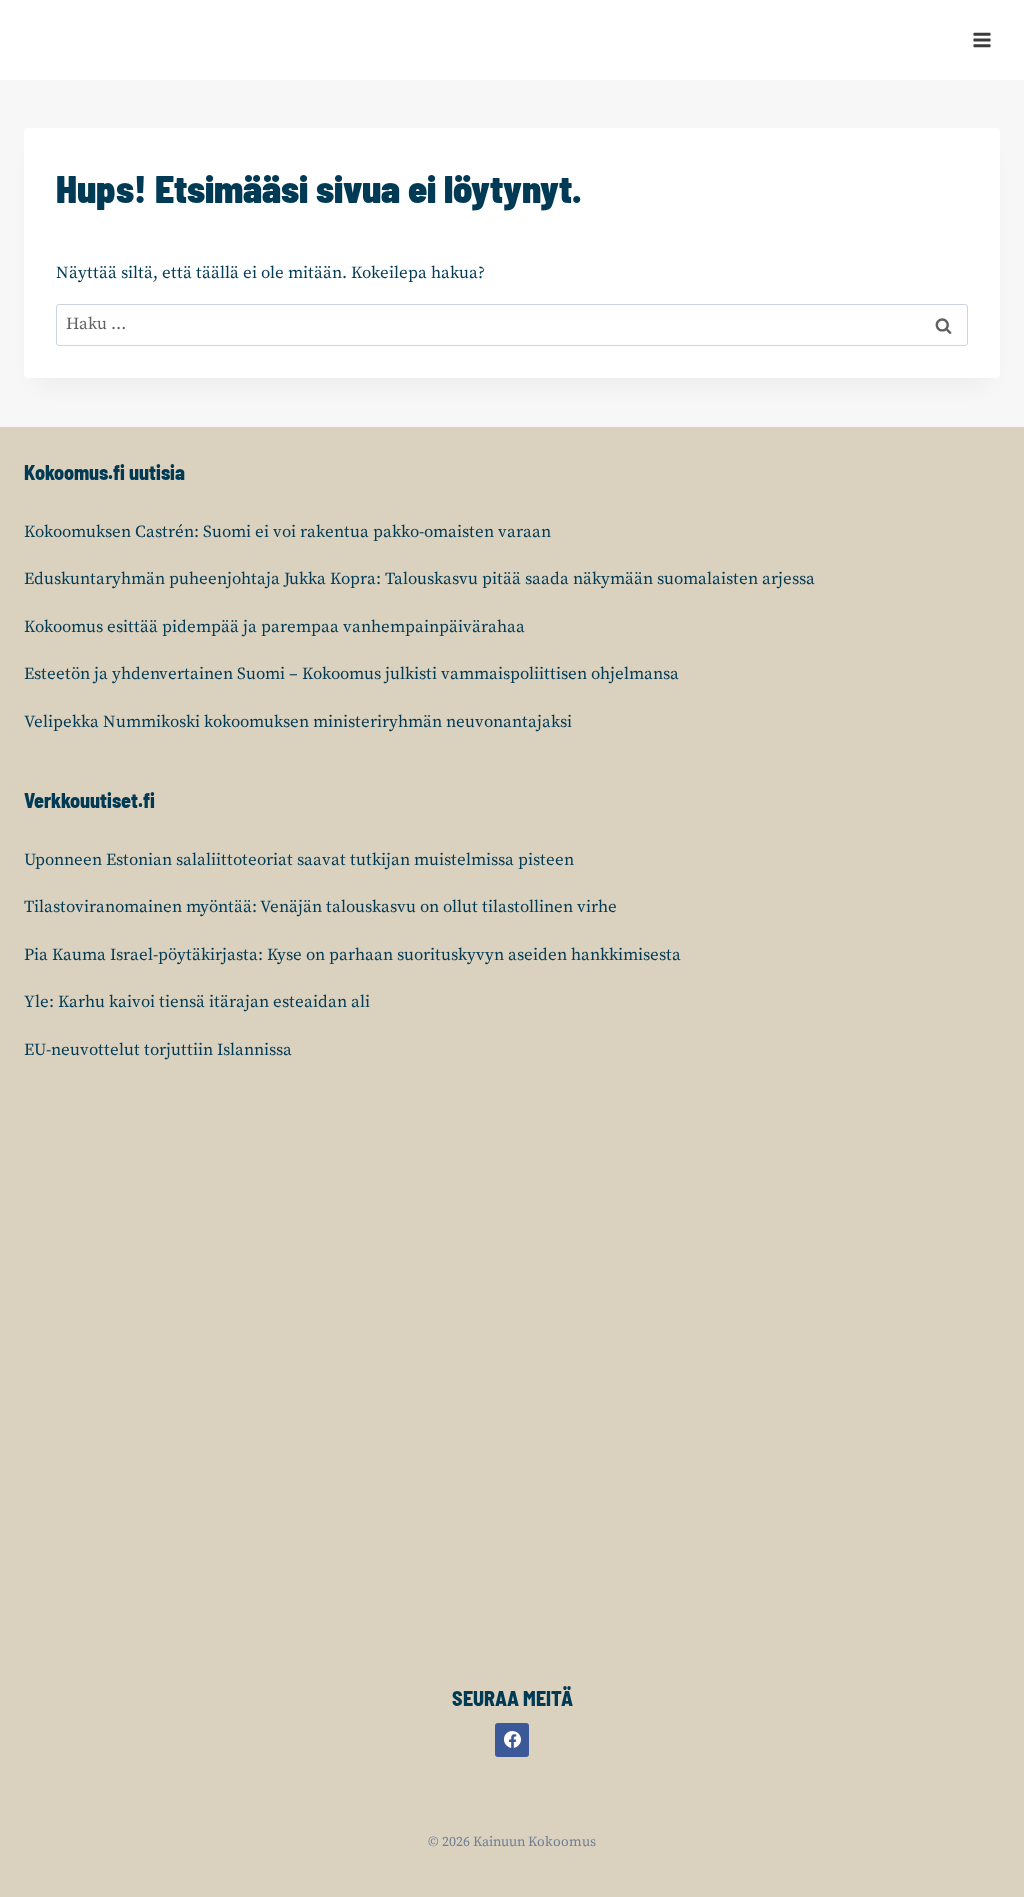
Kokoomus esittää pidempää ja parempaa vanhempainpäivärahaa (274, 627)
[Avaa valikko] (981, 39)
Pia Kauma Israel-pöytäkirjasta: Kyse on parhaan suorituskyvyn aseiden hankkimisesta (352, 955)
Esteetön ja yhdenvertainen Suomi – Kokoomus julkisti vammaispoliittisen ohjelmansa (351, 674)
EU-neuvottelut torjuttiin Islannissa (158, 1050)
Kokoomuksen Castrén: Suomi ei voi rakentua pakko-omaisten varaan (287, 532)
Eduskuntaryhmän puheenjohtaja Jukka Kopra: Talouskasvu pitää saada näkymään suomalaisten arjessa (419, 579)
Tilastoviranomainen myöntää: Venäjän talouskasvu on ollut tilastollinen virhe (320, 907)
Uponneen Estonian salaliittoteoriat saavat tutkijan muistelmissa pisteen (299, 860)
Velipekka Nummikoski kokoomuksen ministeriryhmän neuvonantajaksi (298, 722)
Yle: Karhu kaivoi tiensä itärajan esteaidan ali (197, 1002)
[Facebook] (512, 1740)
